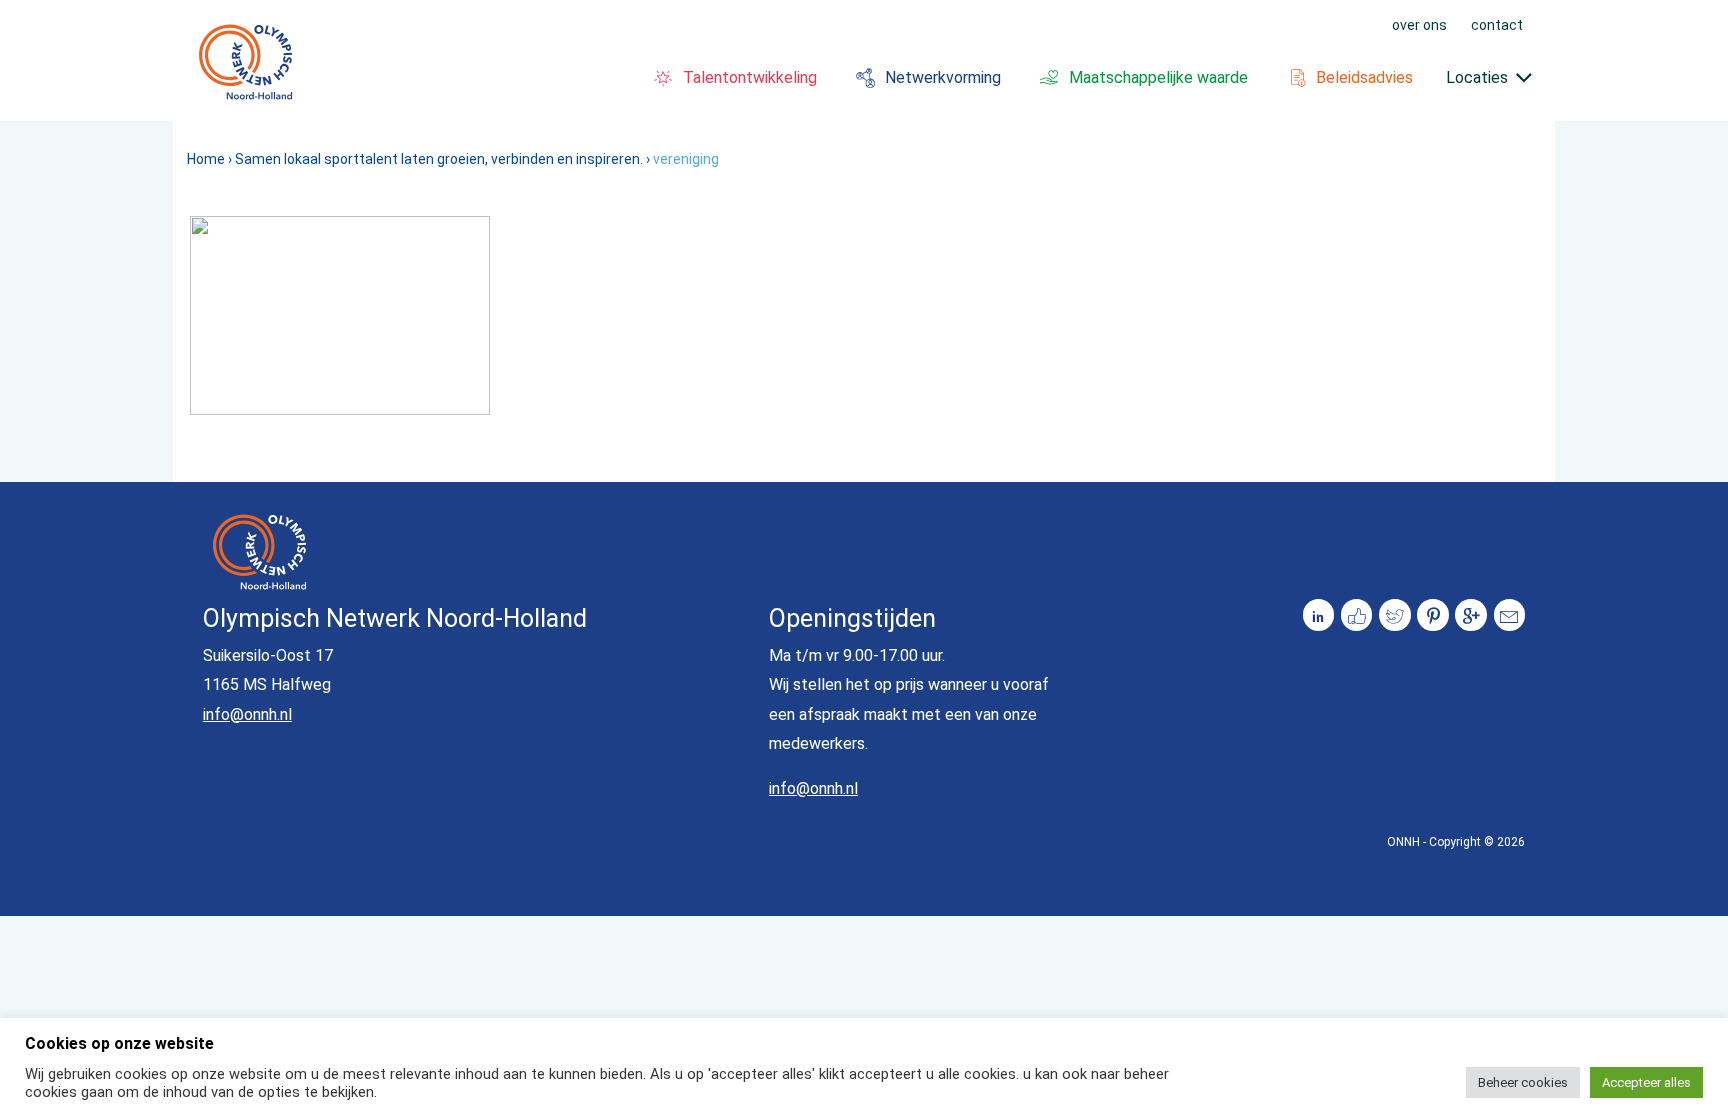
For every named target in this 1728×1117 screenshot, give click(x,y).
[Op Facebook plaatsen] (1357, 615)
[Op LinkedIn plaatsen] (1319, 615)
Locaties (1477, 77)
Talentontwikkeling (750, 77)
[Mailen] (1510, 615)
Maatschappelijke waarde (1158, 77)
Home (206, 159)
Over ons (1419, 24)
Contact (1497, 24)
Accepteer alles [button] (1646, 1082)
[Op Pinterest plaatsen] (1433, 615)
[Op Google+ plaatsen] (1471, 615)
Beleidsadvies (1364, 77)
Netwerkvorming (943, 77)
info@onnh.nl (247, 714)
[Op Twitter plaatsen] (1395, 615)
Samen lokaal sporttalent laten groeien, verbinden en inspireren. (439, 159)
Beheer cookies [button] (1523, 1082)
